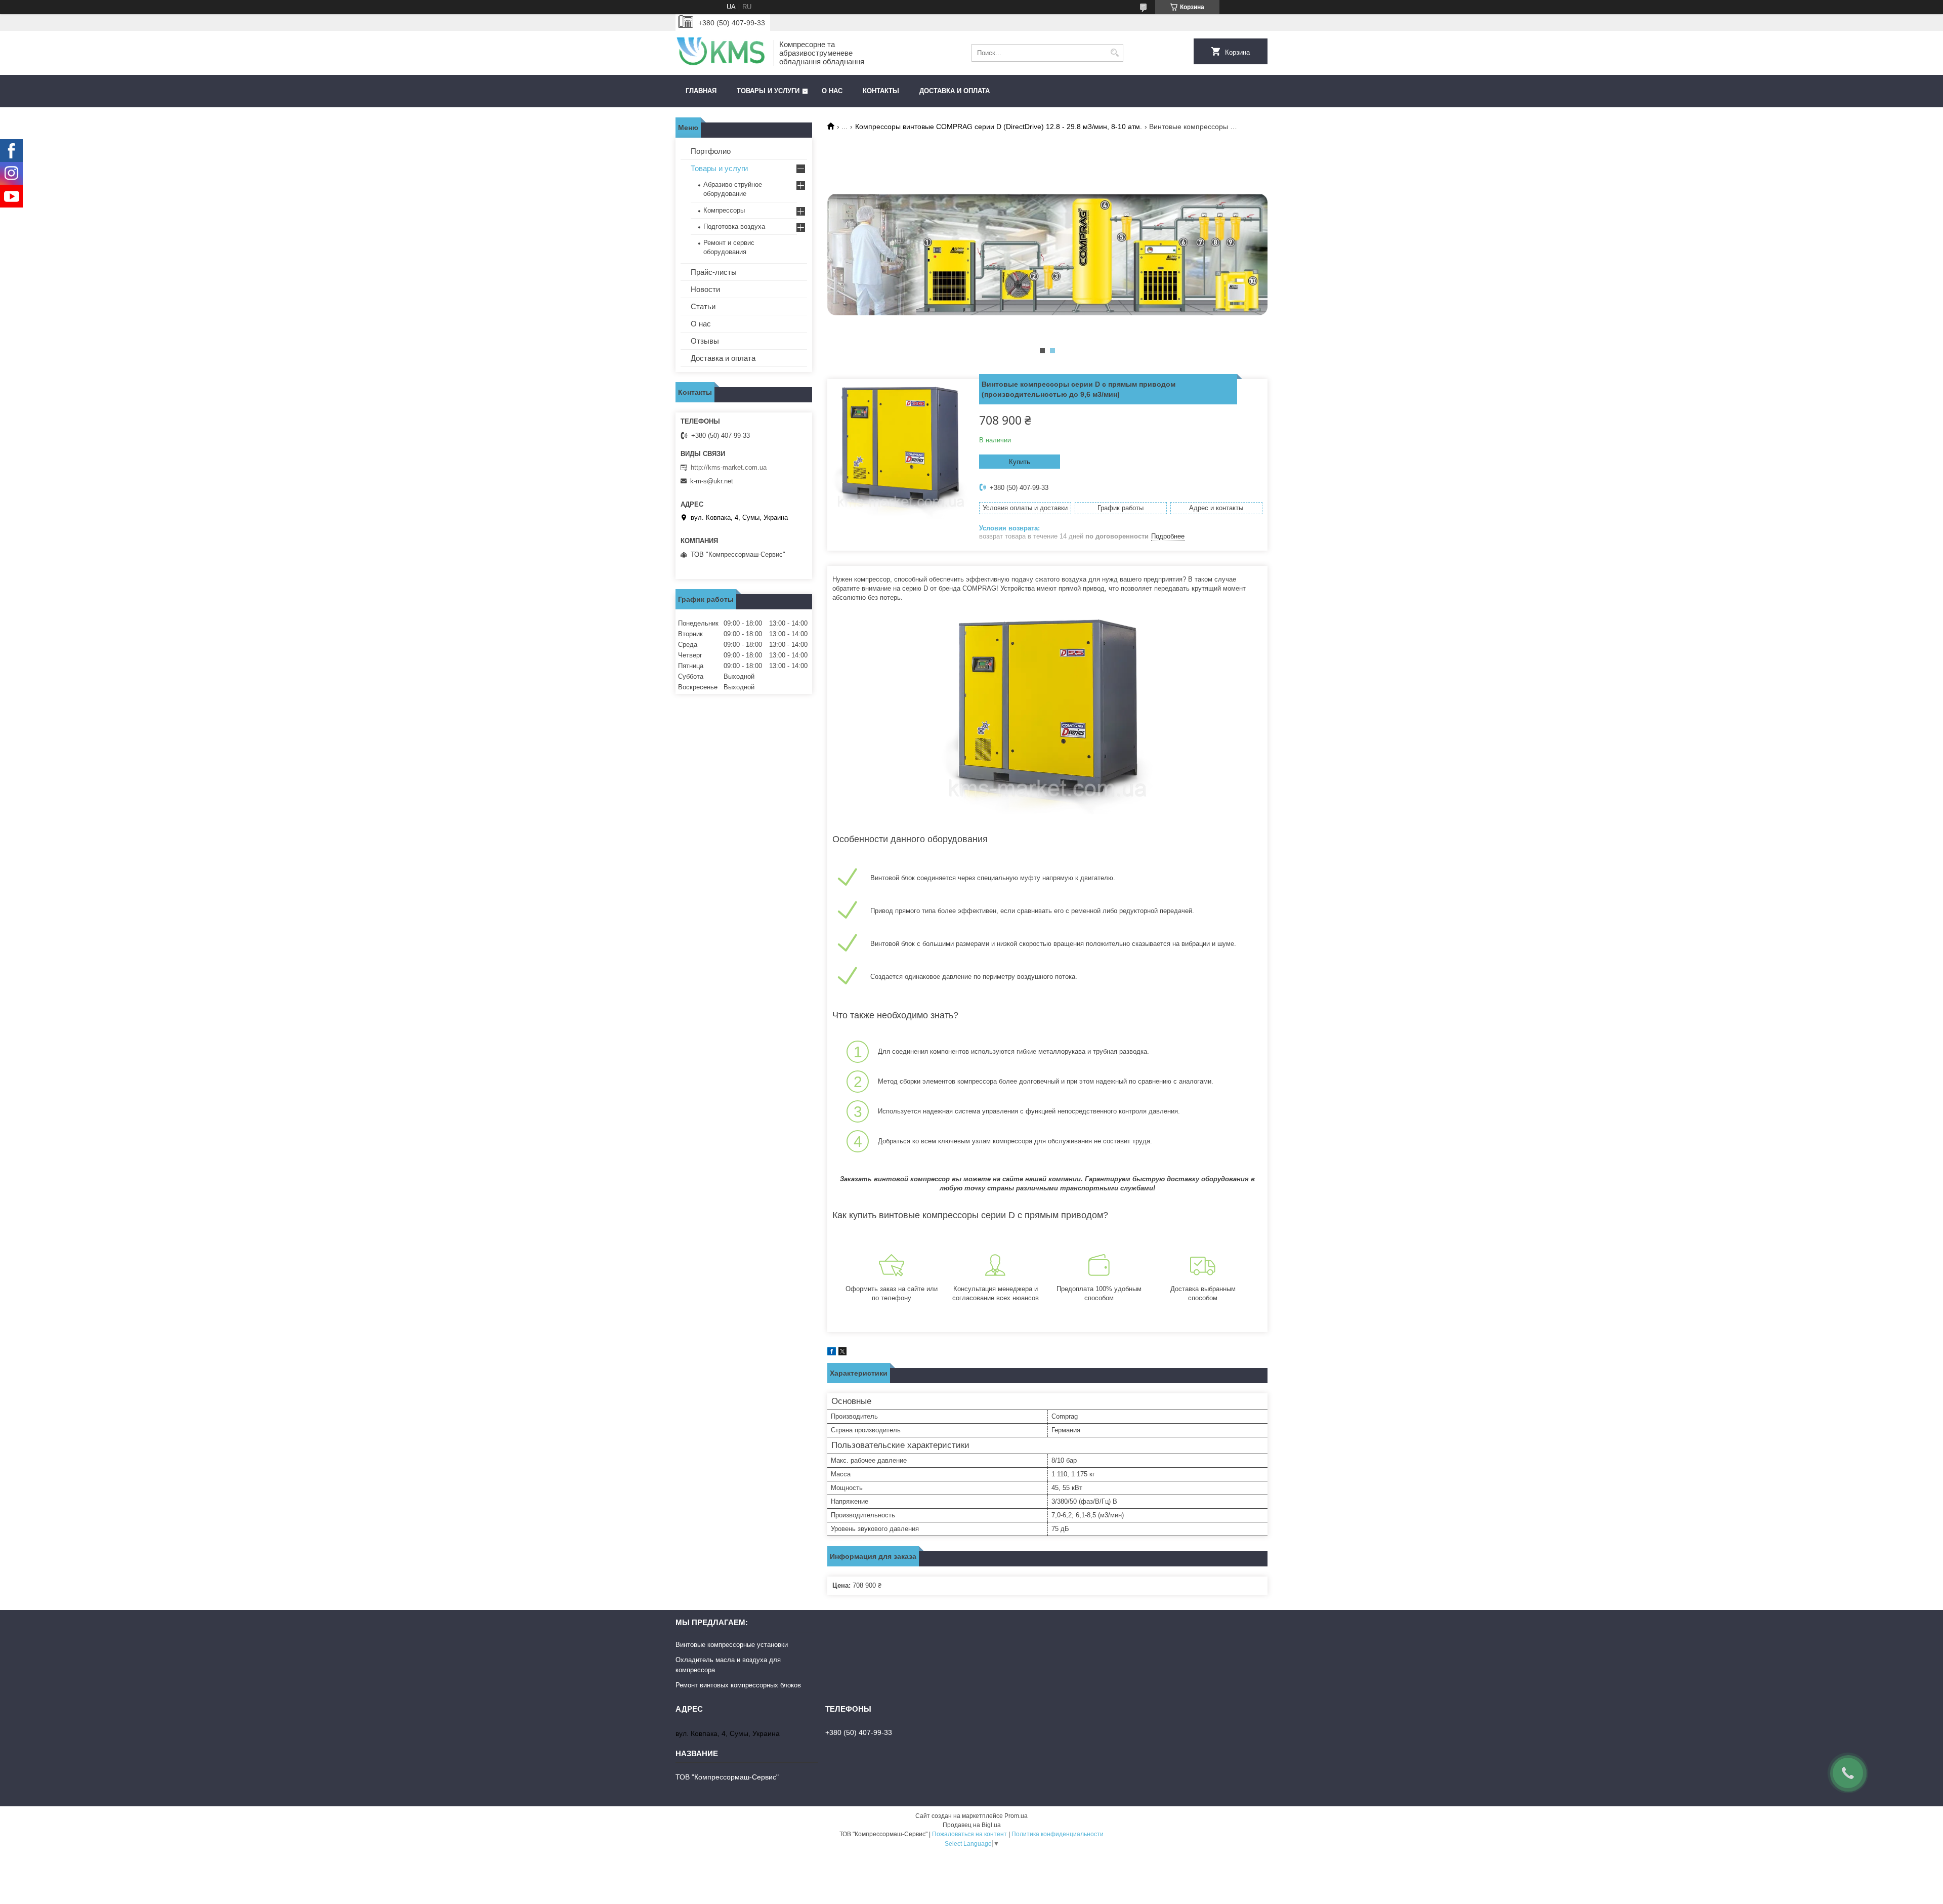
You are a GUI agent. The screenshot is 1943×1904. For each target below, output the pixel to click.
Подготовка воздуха (734, 226)
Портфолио (711, 151)
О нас (832, 91)
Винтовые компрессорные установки (732, 1645)
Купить (1020, 462)
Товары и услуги (768, 91)
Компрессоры (724, 210)
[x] (842, 1353)
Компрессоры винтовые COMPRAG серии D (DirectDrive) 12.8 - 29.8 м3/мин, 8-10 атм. (999, 127)
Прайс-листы (714, 272)
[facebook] (832, 1353)
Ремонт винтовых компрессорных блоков (738, 1685)
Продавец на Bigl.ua (972, 1825)
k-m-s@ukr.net (712, 481)
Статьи (703, 306)
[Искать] (1114, 53)
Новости (705, 289)
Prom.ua (1016, 1816)
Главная (701, 91)
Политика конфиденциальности (1058, 1834)
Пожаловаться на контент (969, 1834)
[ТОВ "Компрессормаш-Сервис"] (721, 53)
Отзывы (705, 341)
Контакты (881, 91)
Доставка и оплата (955, 91)
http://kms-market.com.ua (729, 467)
